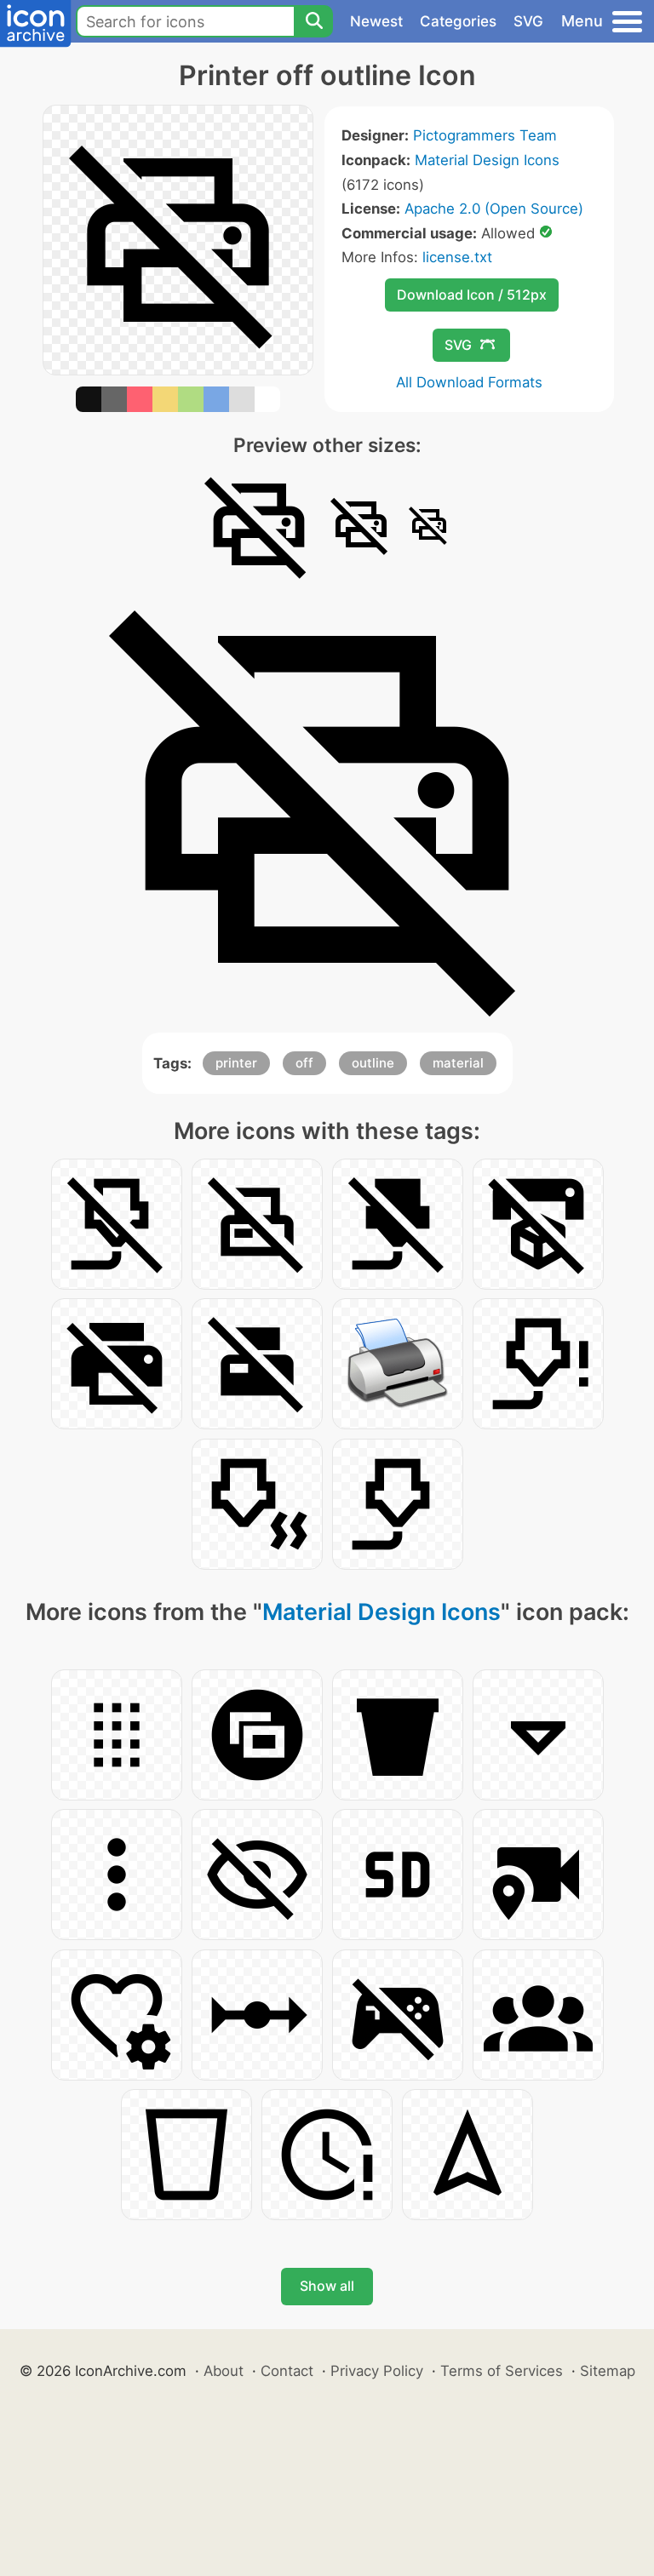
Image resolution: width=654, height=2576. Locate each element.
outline (373, 1063)
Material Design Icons (487, 160)
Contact (287, 2371)
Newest (376, 21)
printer (236, 1063)
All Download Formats (469, 382)
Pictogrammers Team (485, 135)
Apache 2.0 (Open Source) (494, 209)
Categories (458, 21)
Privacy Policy (377, 2371)
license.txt (457, 257)
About (224, 2371)
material (458, 1063)
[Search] (313, 21)
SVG (528, 21)
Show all (327, 2286)
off (304, 1063)
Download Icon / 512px (472, 295)
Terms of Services (502, 2371)
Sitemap (608, 2371)
